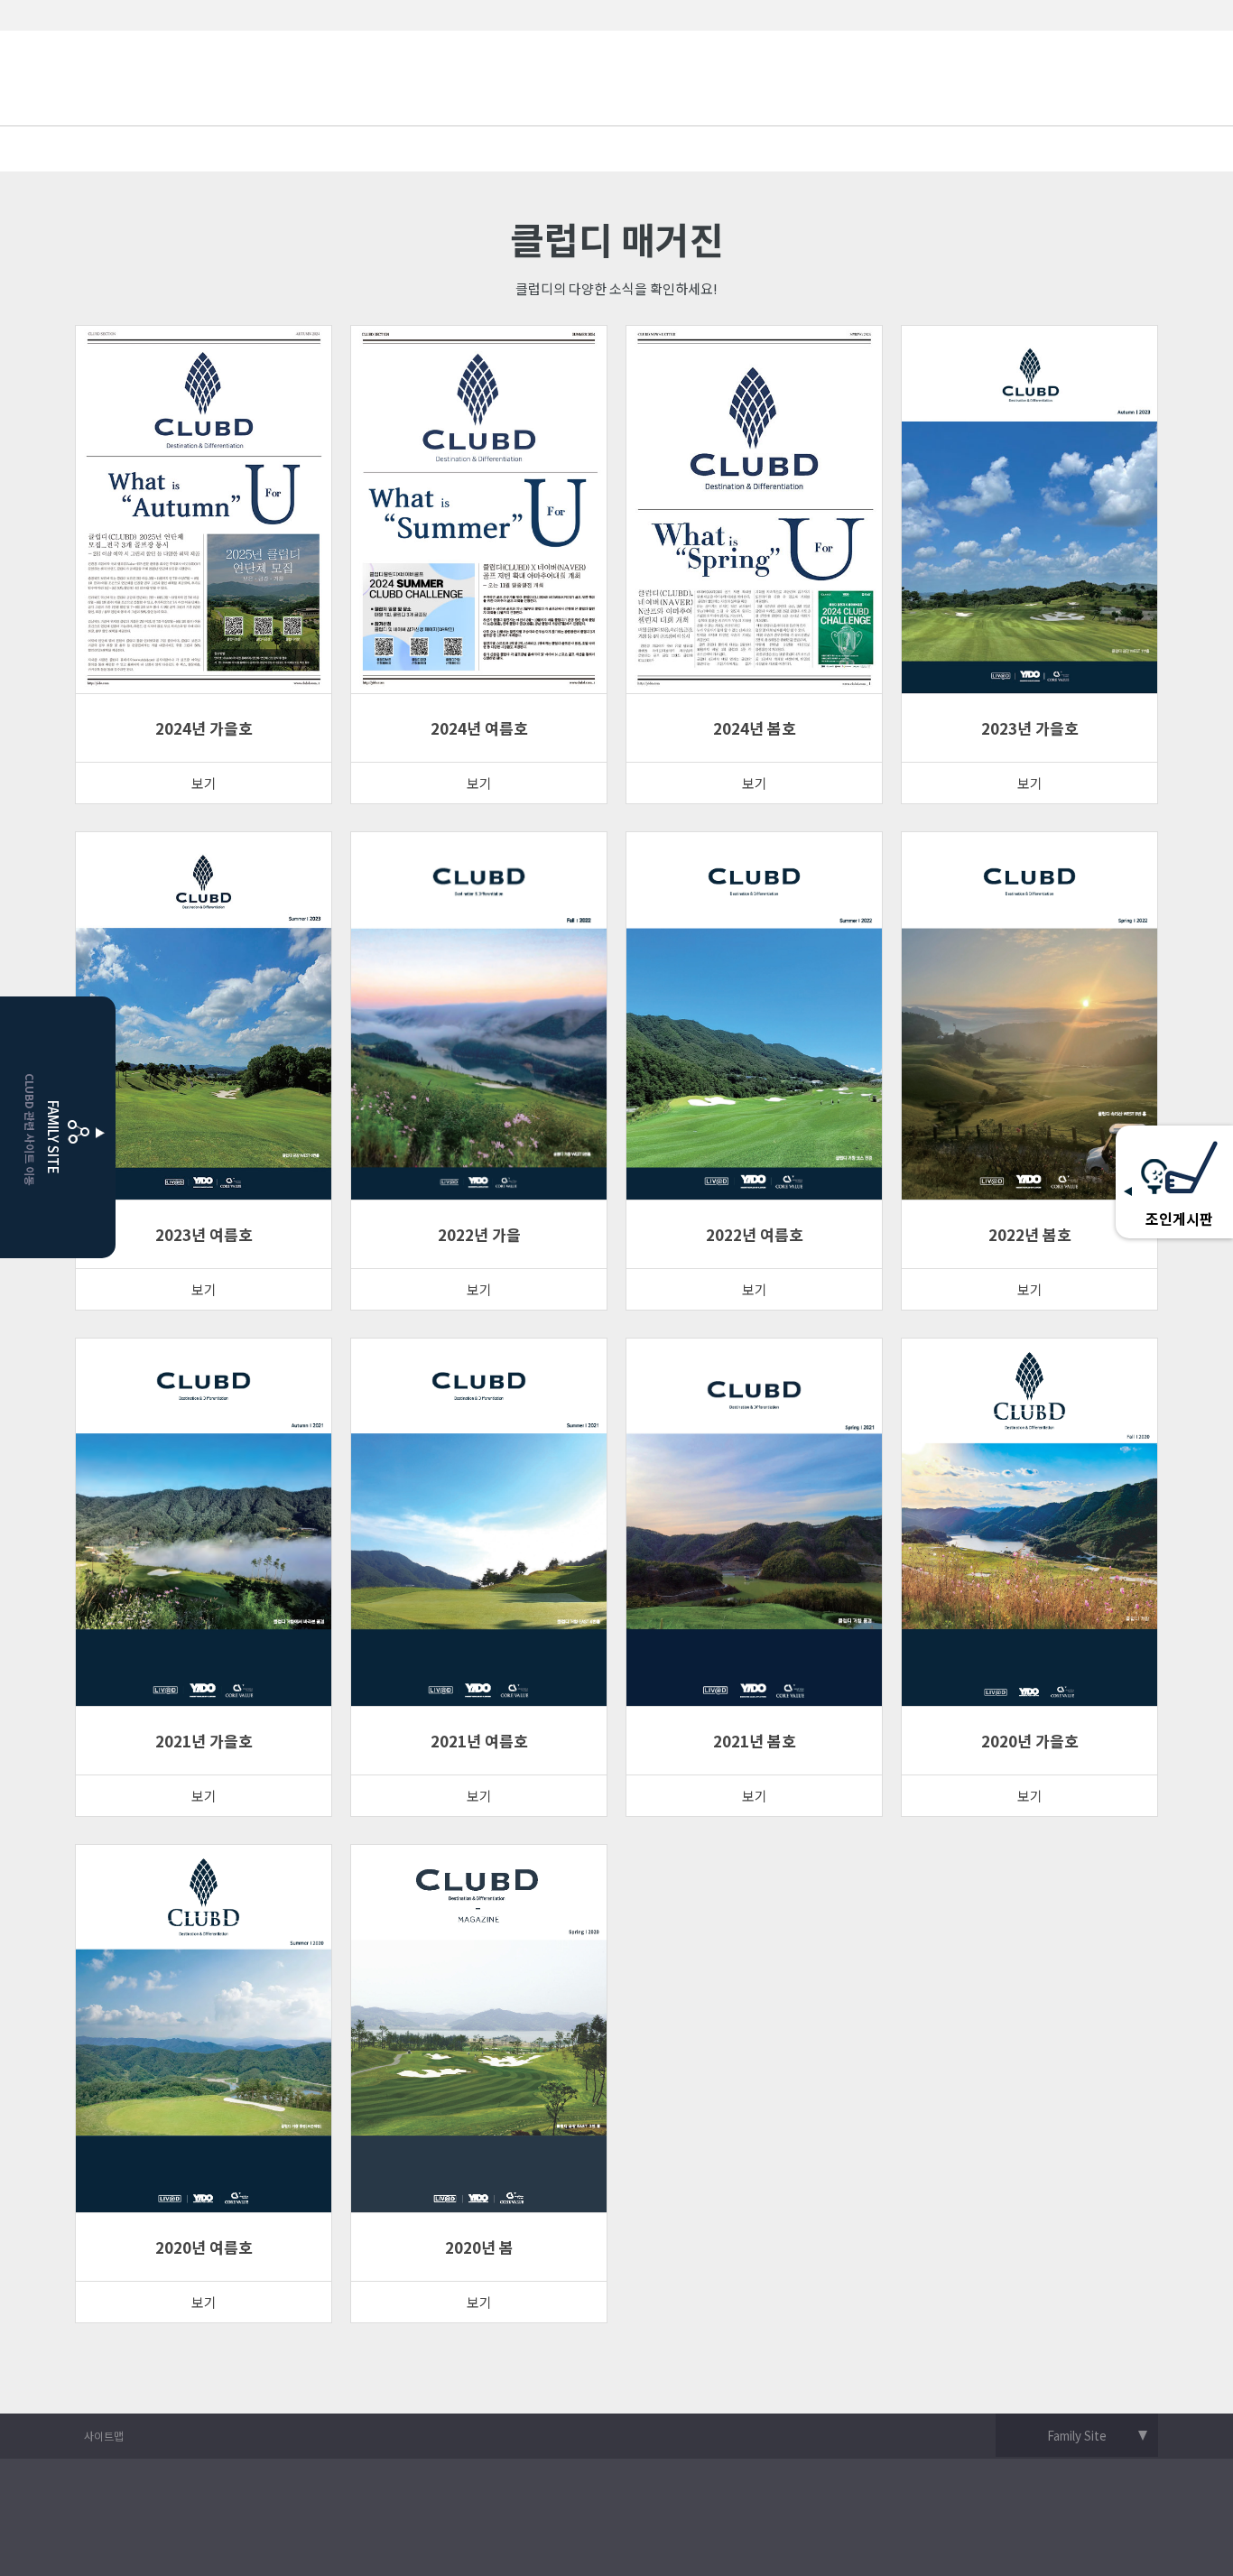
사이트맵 (104, 2436)
